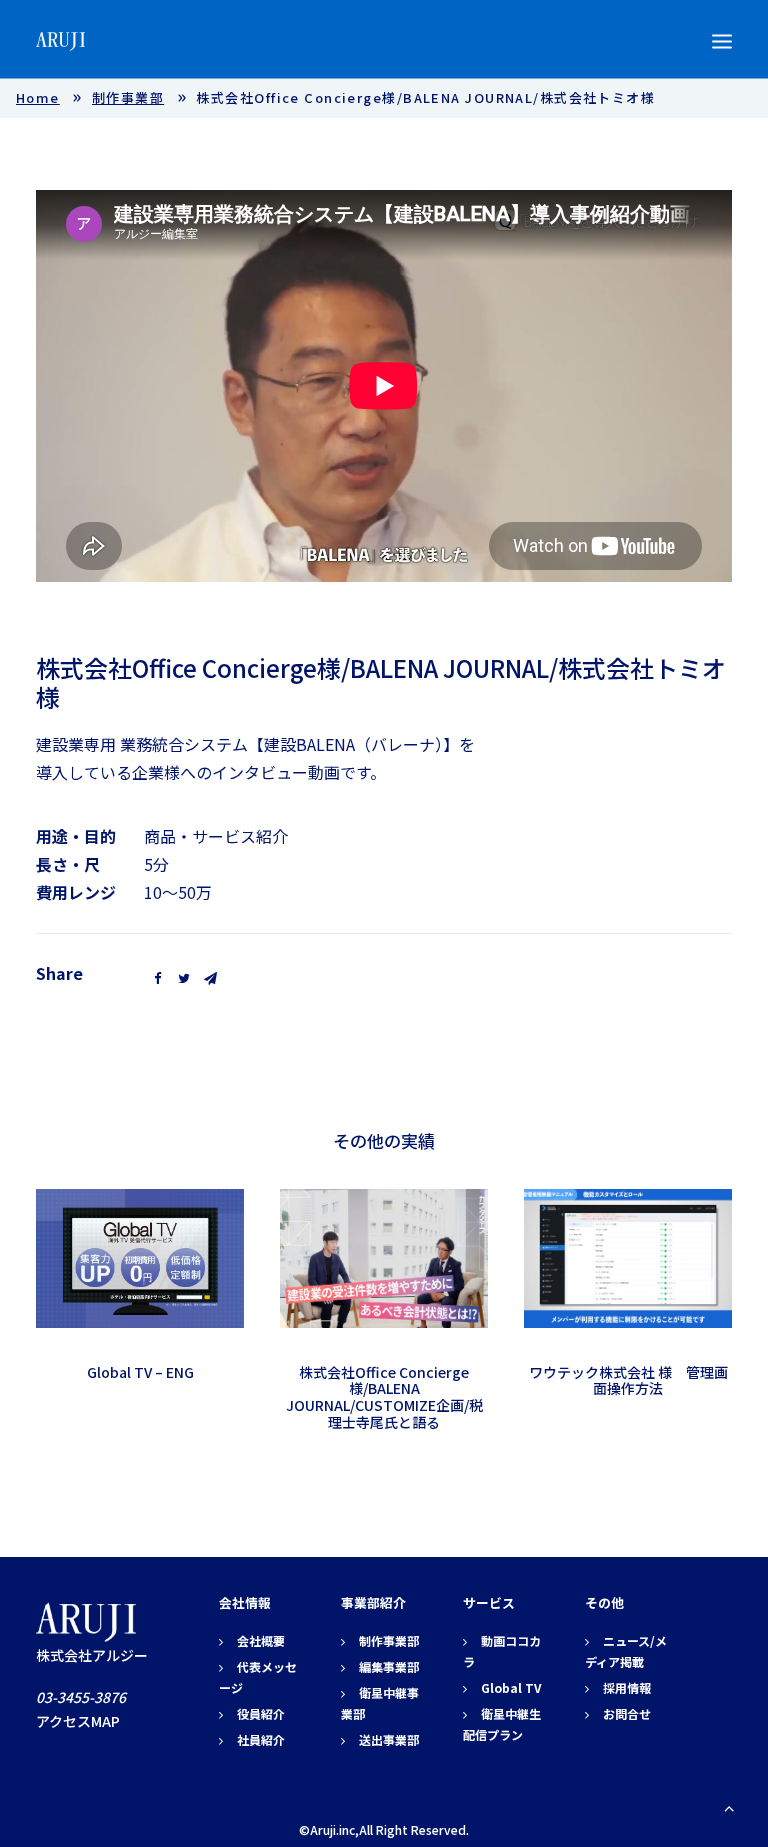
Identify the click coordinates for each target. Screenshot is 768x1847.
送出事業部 (389, 1739)
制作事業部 (128, 97)
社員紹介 (261, 1739)
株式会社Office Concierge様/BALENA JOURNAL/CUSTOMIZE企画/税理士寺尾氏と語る (384, 1397)
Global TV (511, 1687)
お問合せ (627, 1713)
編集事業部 (389, 1666)
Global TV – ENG (140, 1372)
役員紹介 (261, 1713)
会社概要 (261, 1640)
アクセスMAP (78, 1721)
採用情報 (627, 1687)
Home (38, 97)
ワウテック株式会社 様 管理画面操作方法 (628, 1380)
